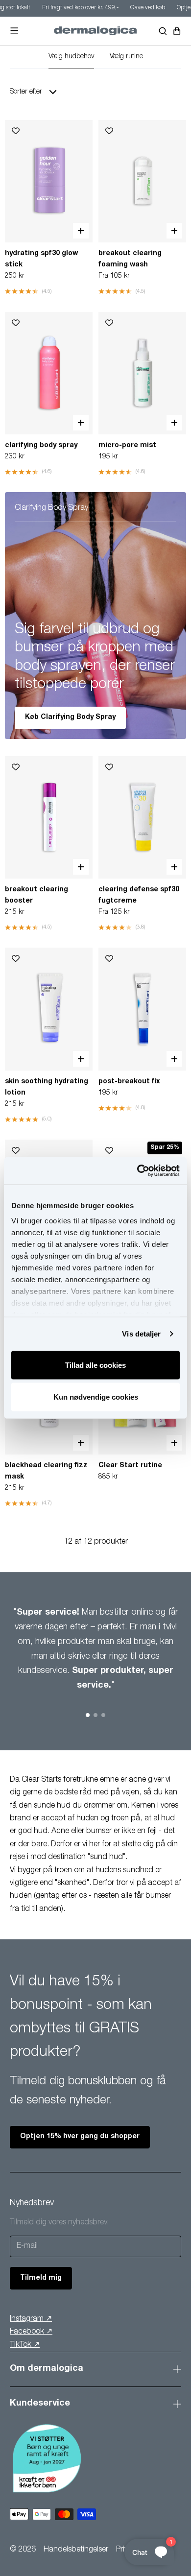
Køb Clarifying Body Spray (70, 717)
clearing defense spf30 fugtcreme (139, 895)
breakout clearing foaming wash (130, 259)
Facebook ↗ (31, 2332)
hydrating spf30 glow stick (41, 259)
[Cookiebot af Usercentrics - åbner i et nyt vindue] (137, 1171)
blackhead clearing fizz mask (46, 1471)
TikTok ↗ (25, 2345)
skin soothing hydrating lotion (47, 1087)
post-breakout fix (129, 1082)
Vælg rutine (126, 57)
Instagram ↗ (31, 2319)
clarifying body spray (41, 446)
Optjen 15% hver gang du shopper (80, 2137)
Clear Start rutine (130, 1466)
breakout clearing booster (36, 895)
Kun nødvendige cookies (96, 1397)
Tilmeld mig (41, 2278)
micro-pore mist (127, 446)
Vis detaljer (141, 1334)
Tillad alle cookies (95, 1365)
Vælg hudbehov (71, 57)
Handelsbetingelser (76, 2550)
